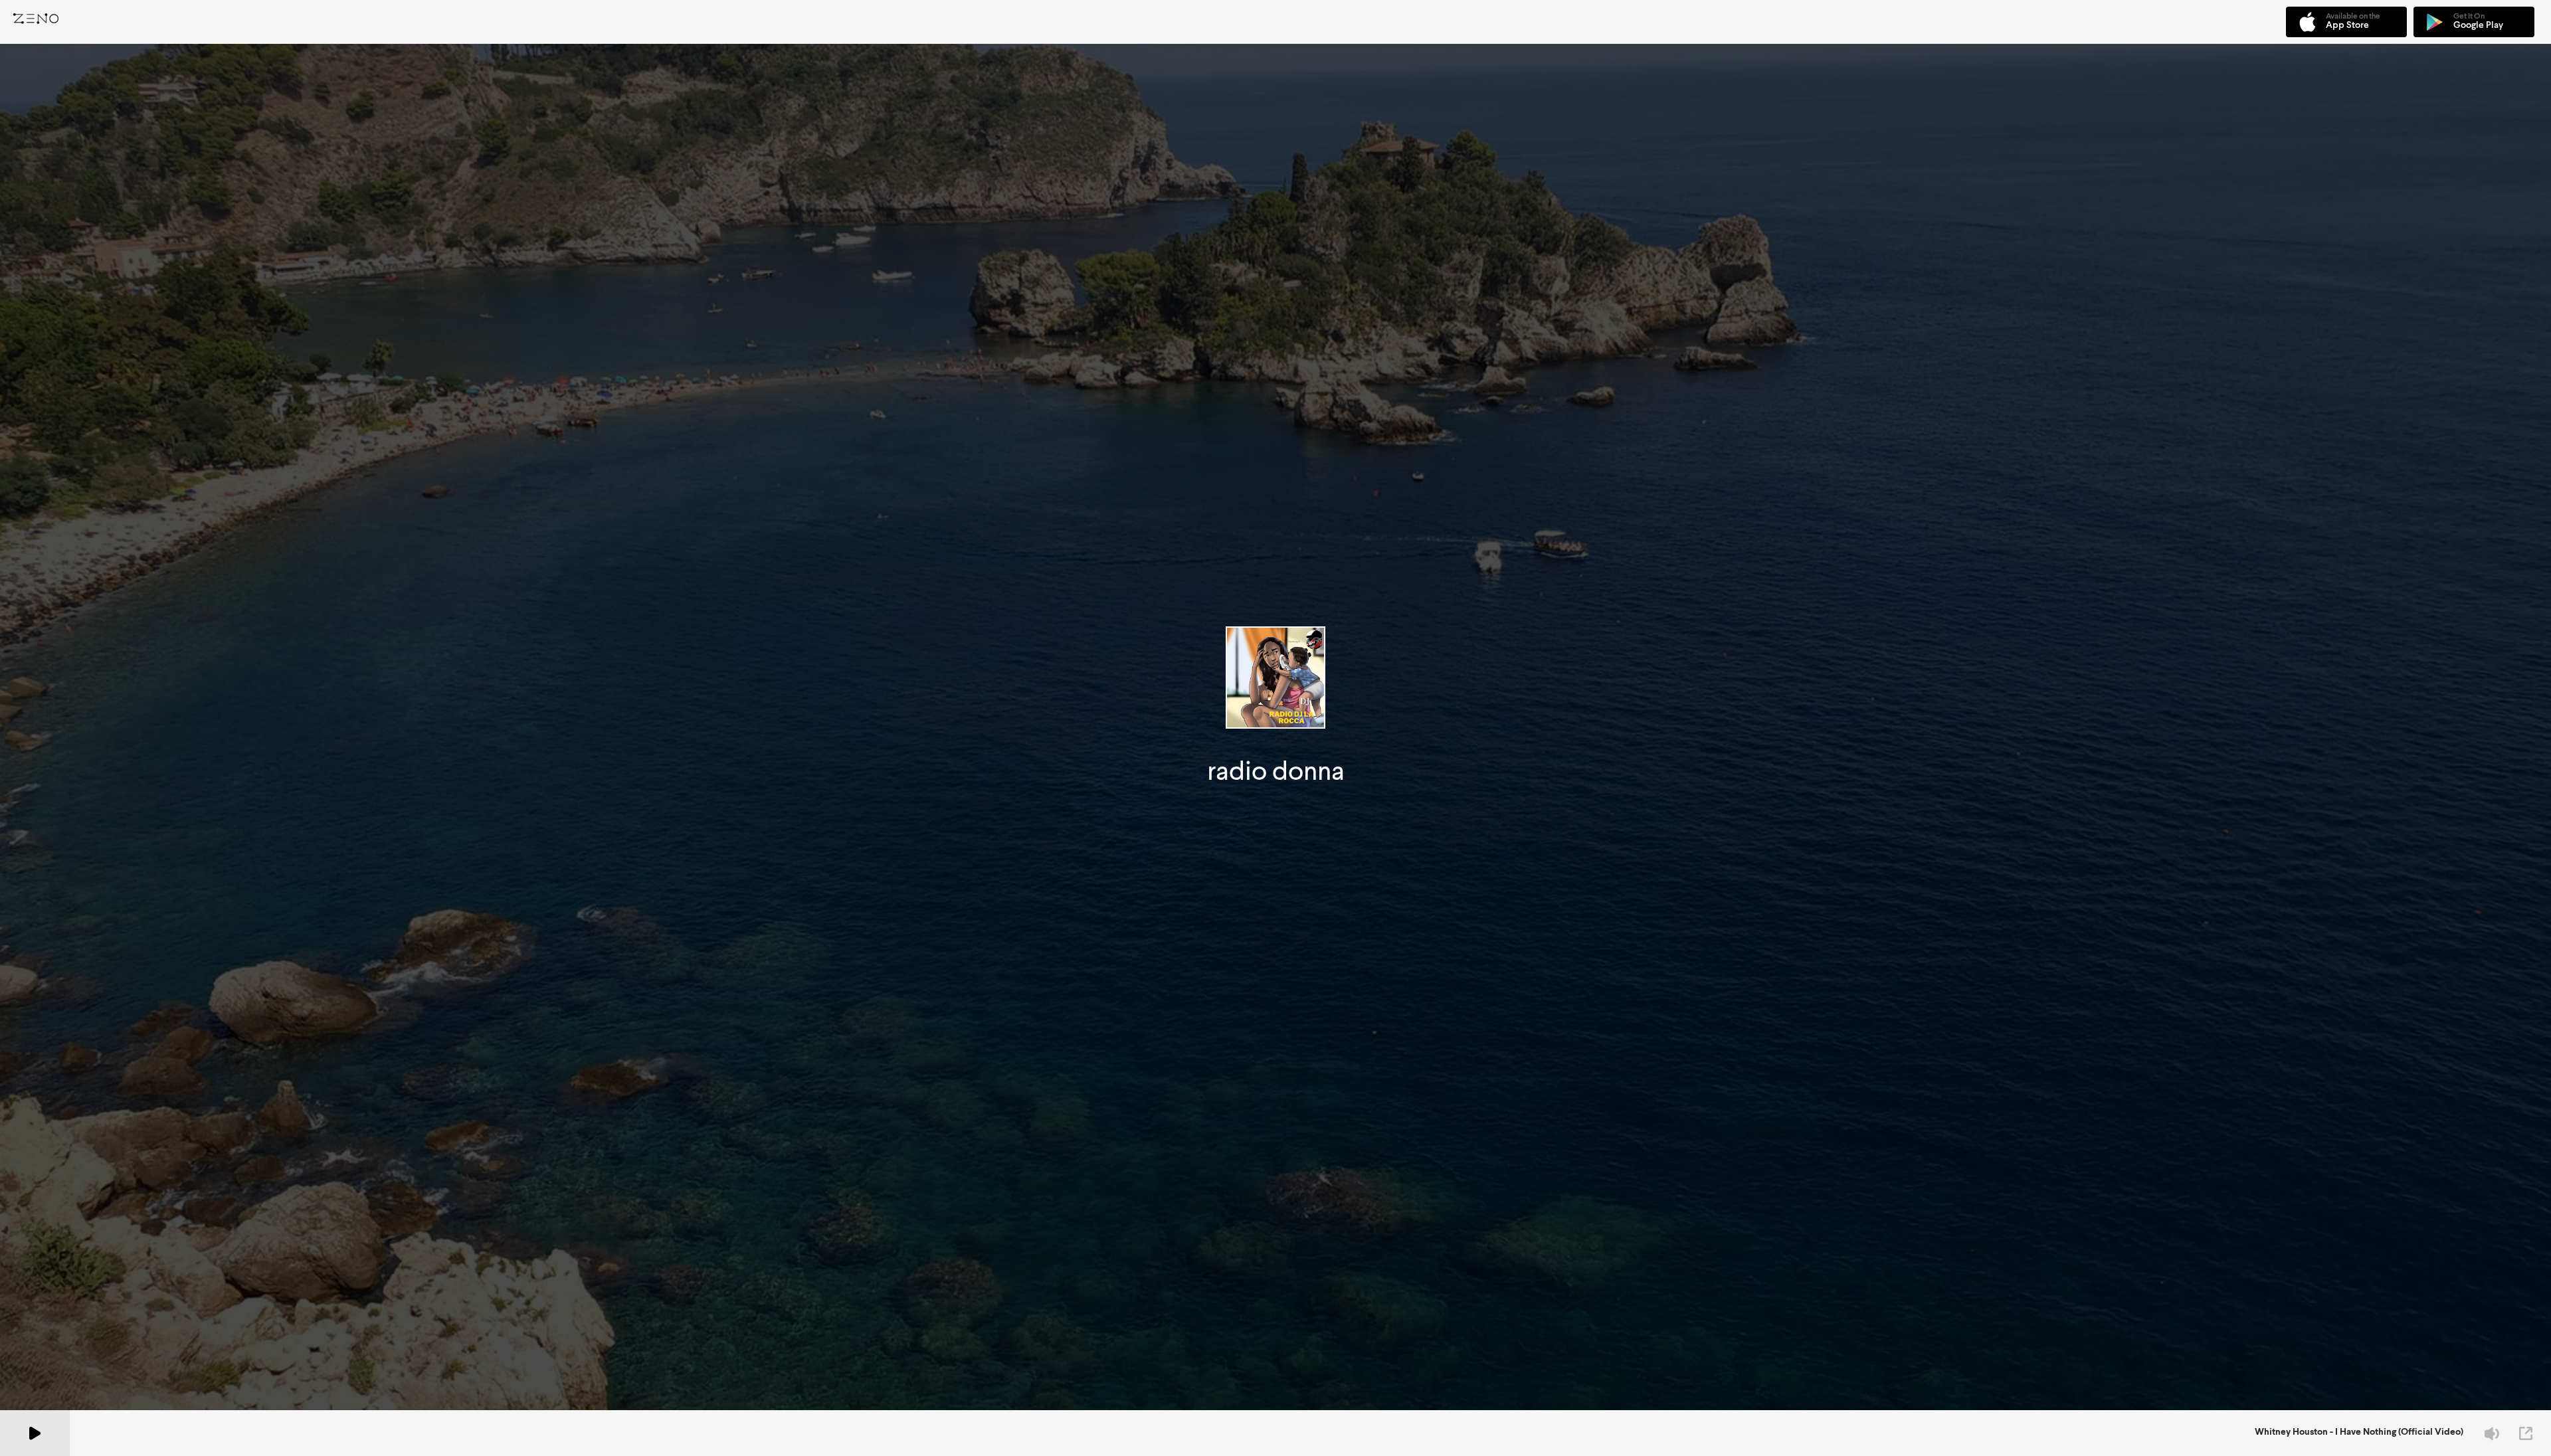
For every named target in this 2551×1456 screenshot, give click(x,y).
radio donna (1276, 771)
